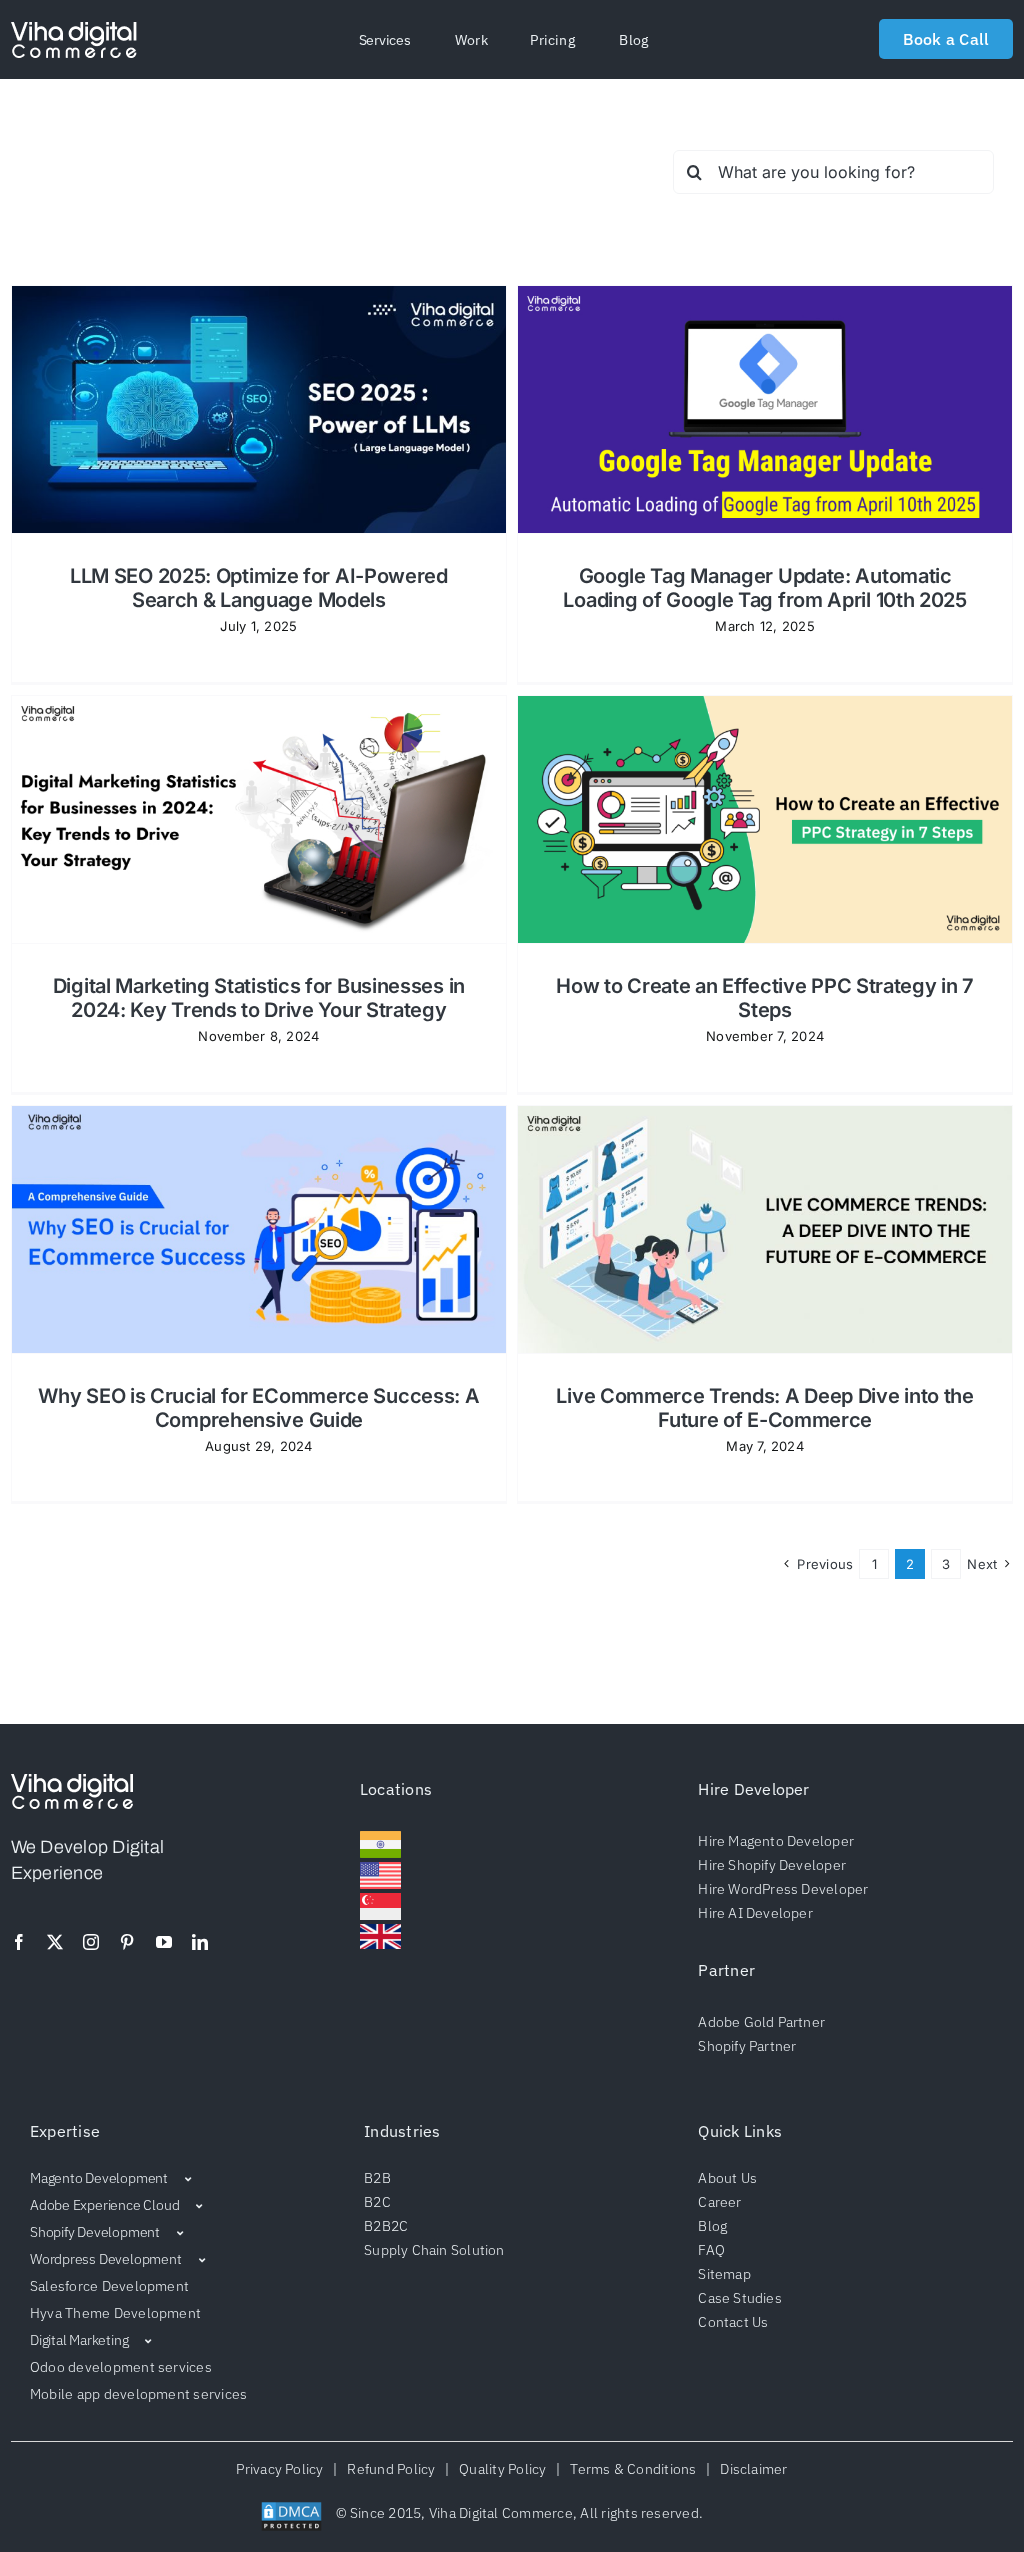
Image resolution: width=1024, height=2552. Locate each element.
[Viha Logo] (74, 30)
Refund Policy (391, 2469)
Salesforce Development (109, 2286)
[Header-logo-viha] (72, 1782)
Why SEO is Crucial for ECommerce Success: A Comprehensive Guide (258, 1408)
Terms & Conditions (633, 2469)
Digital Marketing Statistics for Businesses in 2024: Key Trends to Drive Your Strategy (259, 998)
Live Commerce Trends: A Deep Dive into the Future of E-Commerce (764, 1408)
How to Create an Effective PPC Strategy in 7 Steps (765, 998)
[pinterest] (127, 1942)
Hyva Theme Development (115, 2313)
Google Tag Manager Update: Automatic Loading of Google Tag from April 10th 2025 (764, 588)
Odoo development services (121, 2367)
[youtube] (164, 1942)
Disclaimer (751, 2469)
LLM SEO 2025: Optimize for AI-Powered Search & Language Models (259, 588)
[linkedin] (200, 1942)
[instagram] (91, 1942)
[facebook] (19, 1942)
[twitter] (55, 1942)
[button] (385, 40)
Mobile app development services (138, 2394)
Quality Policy (503, 2469)
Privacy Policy (283, 2469)
